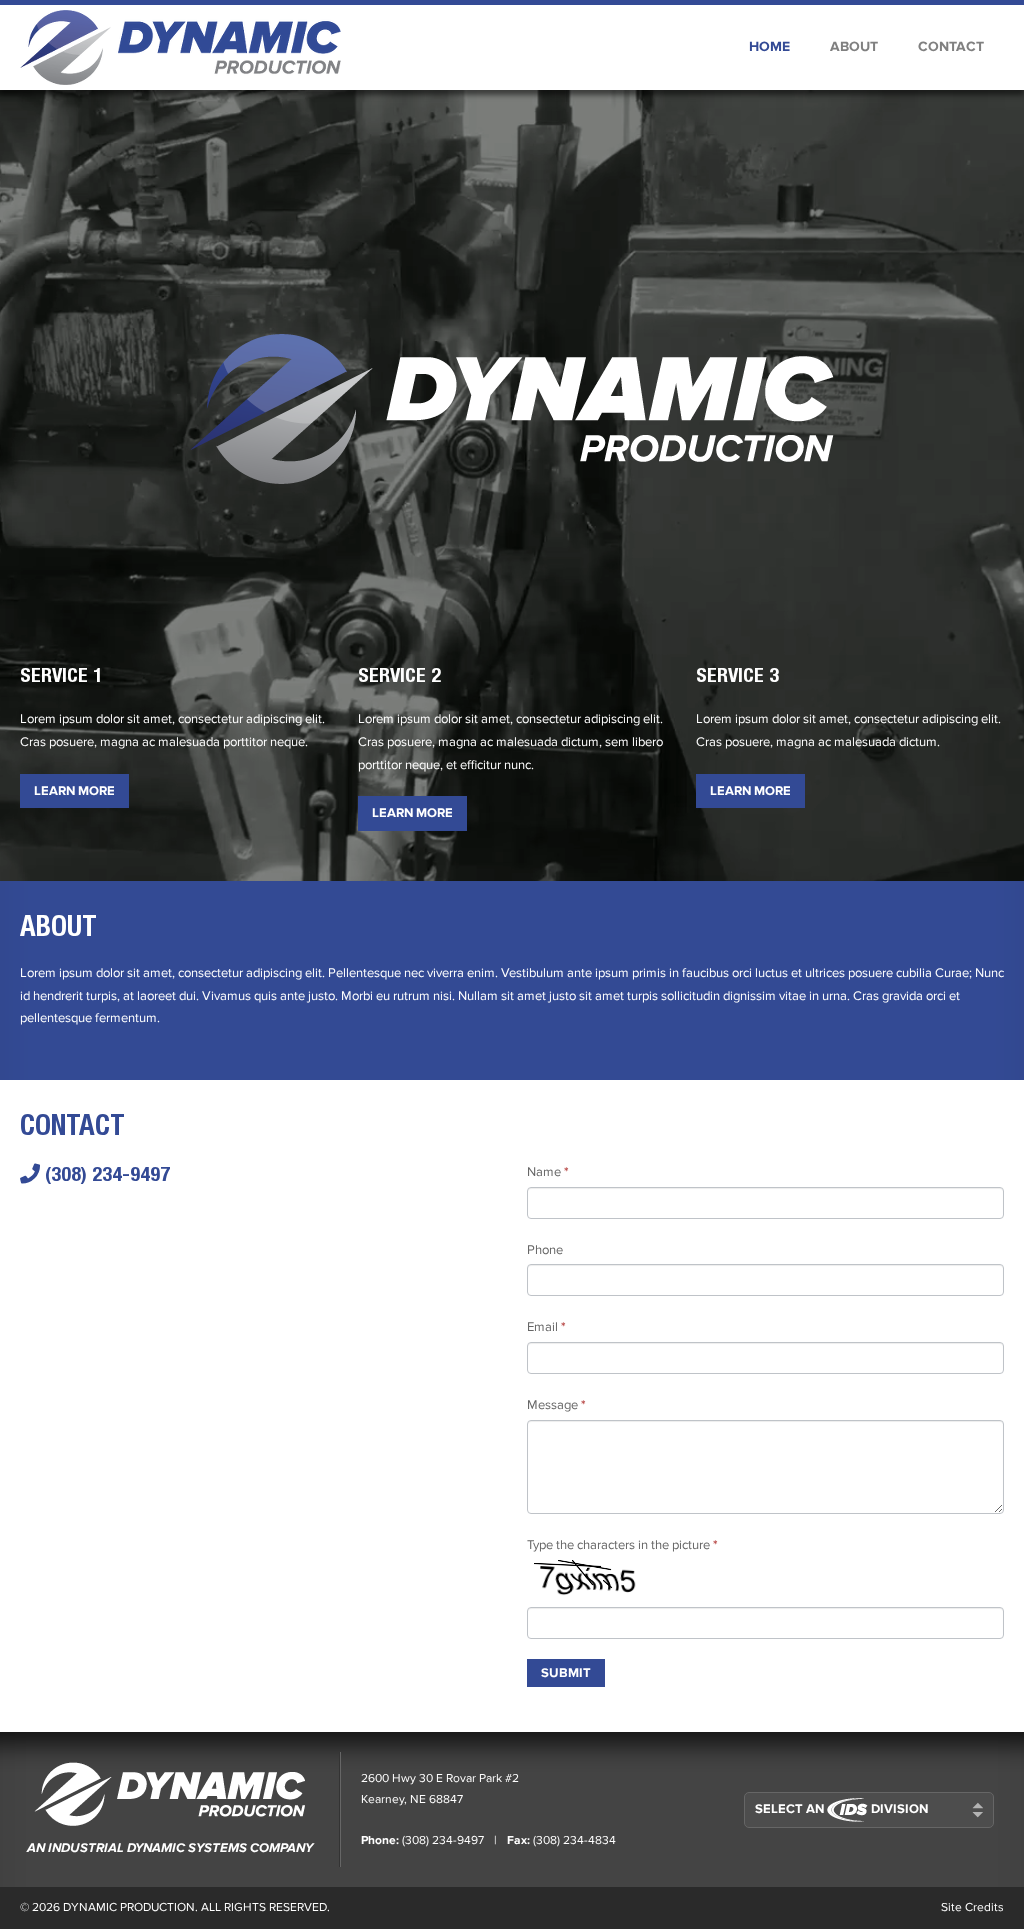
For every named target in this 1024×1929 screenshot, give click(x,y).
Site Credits (972, 1907)
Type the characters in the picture (622, 1545)
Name (548, 1172)
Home (769, 46)
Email (546, 1327)
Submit (566, 1673)
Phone (545, 1250)
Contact (951, 46)
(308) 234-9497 (105, 1173)
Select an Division (841, 1809)
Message (556, 1405)
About (854, 46)
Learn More (74, 791)
